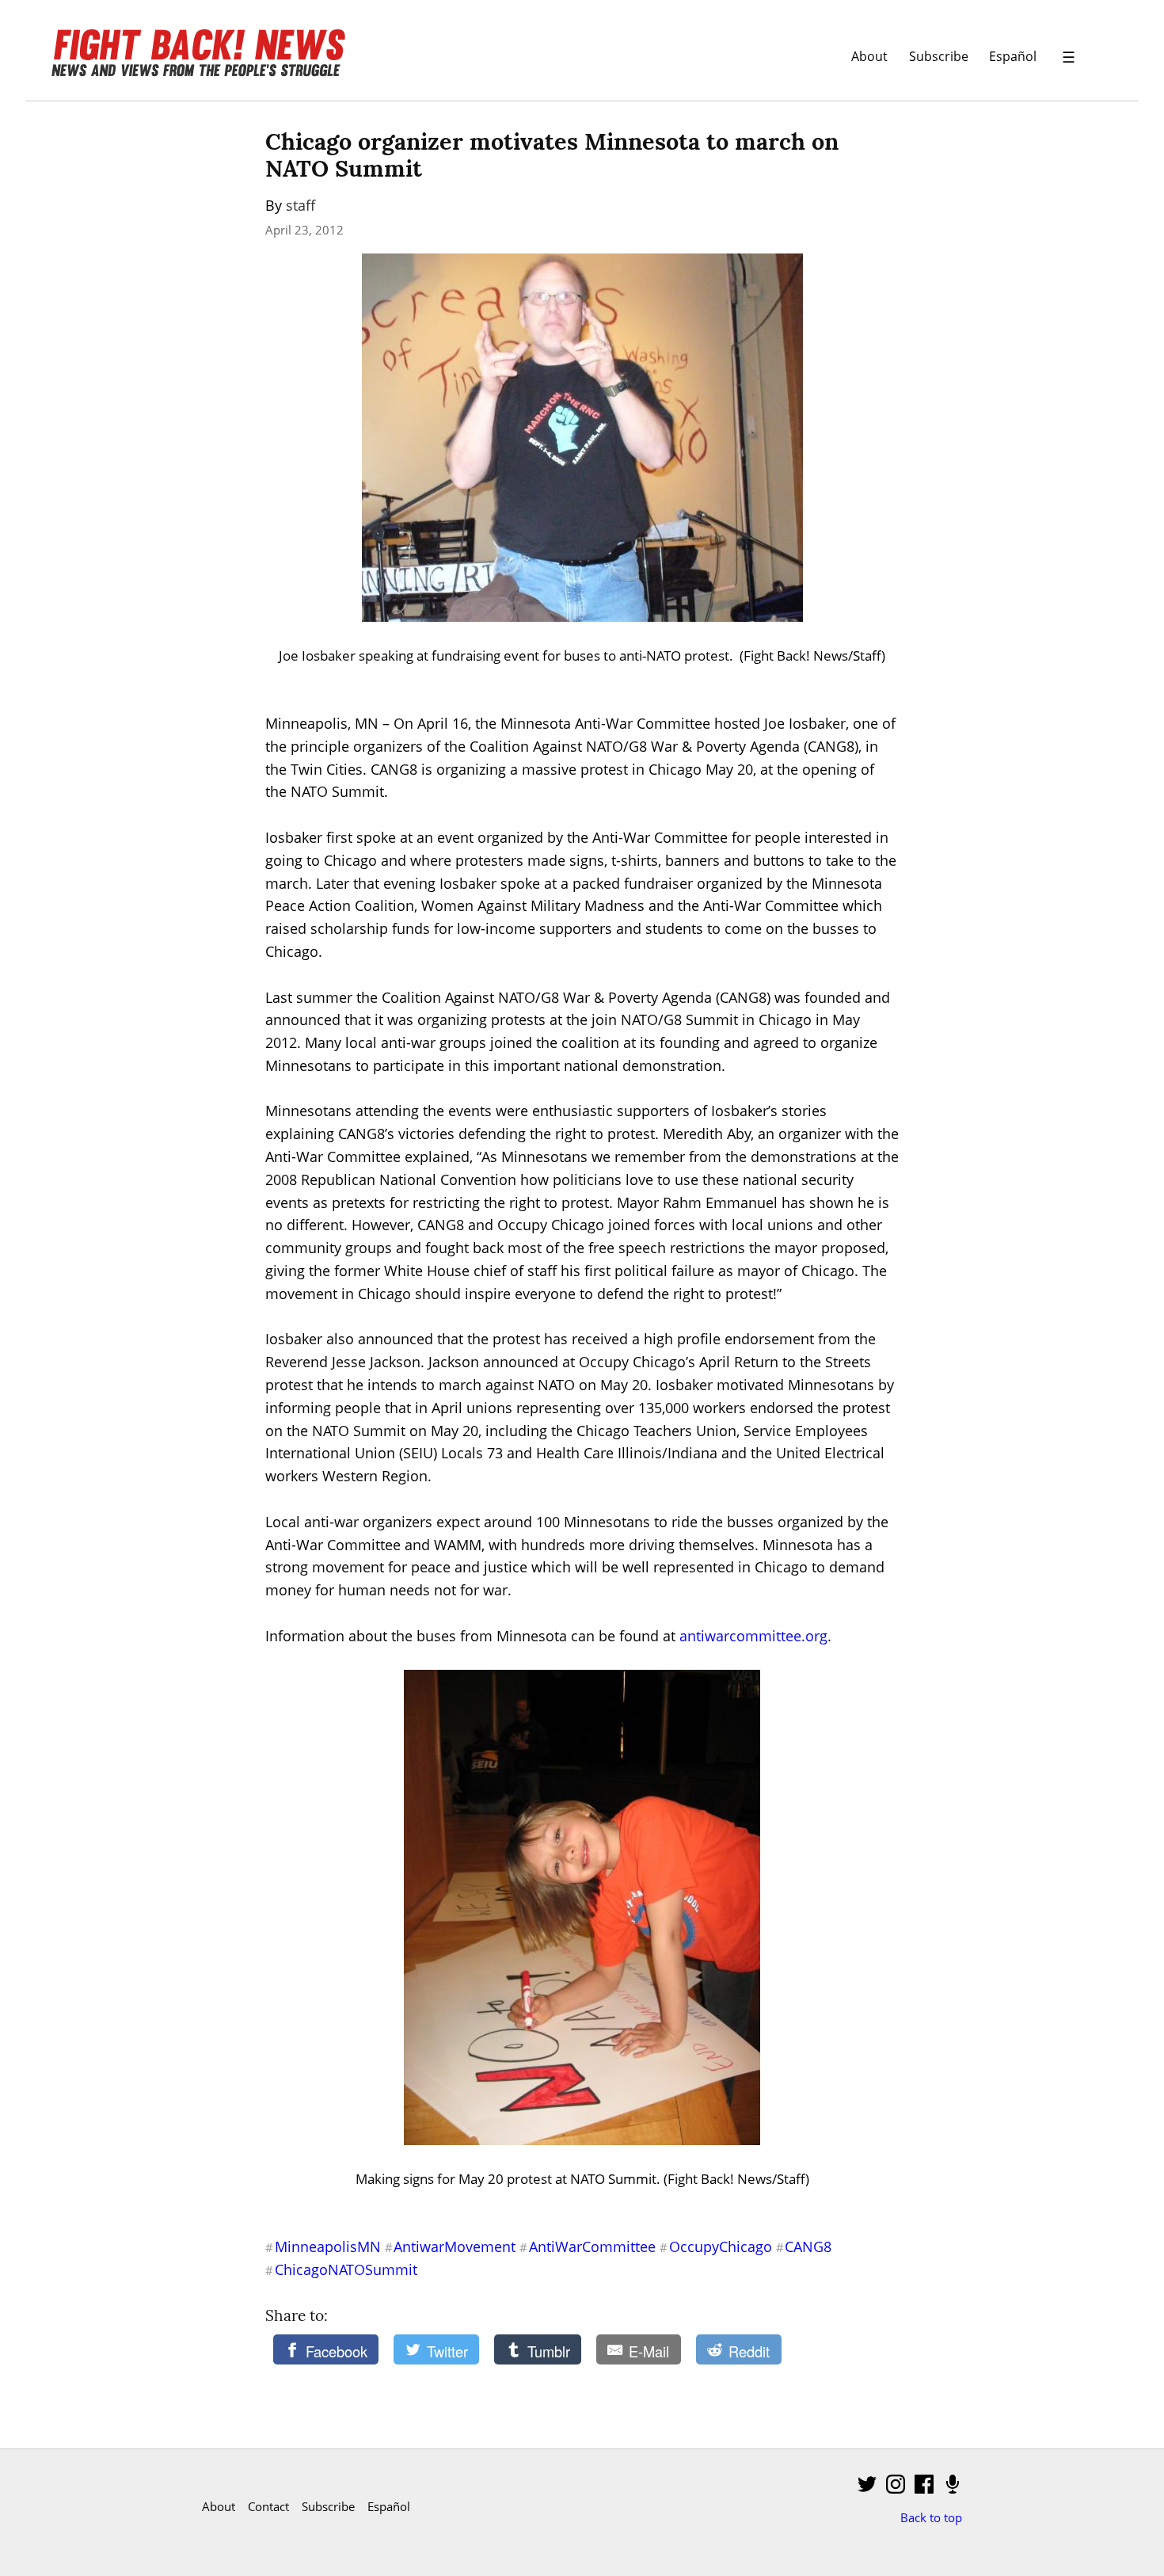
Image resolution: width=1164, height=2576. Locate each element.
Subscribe (939, 56)
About (869, 56)
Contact (268, 2506)
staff (301, 205)
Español (1013, 56)
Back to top (931, 2517)
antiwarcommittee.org (753, 1636)
